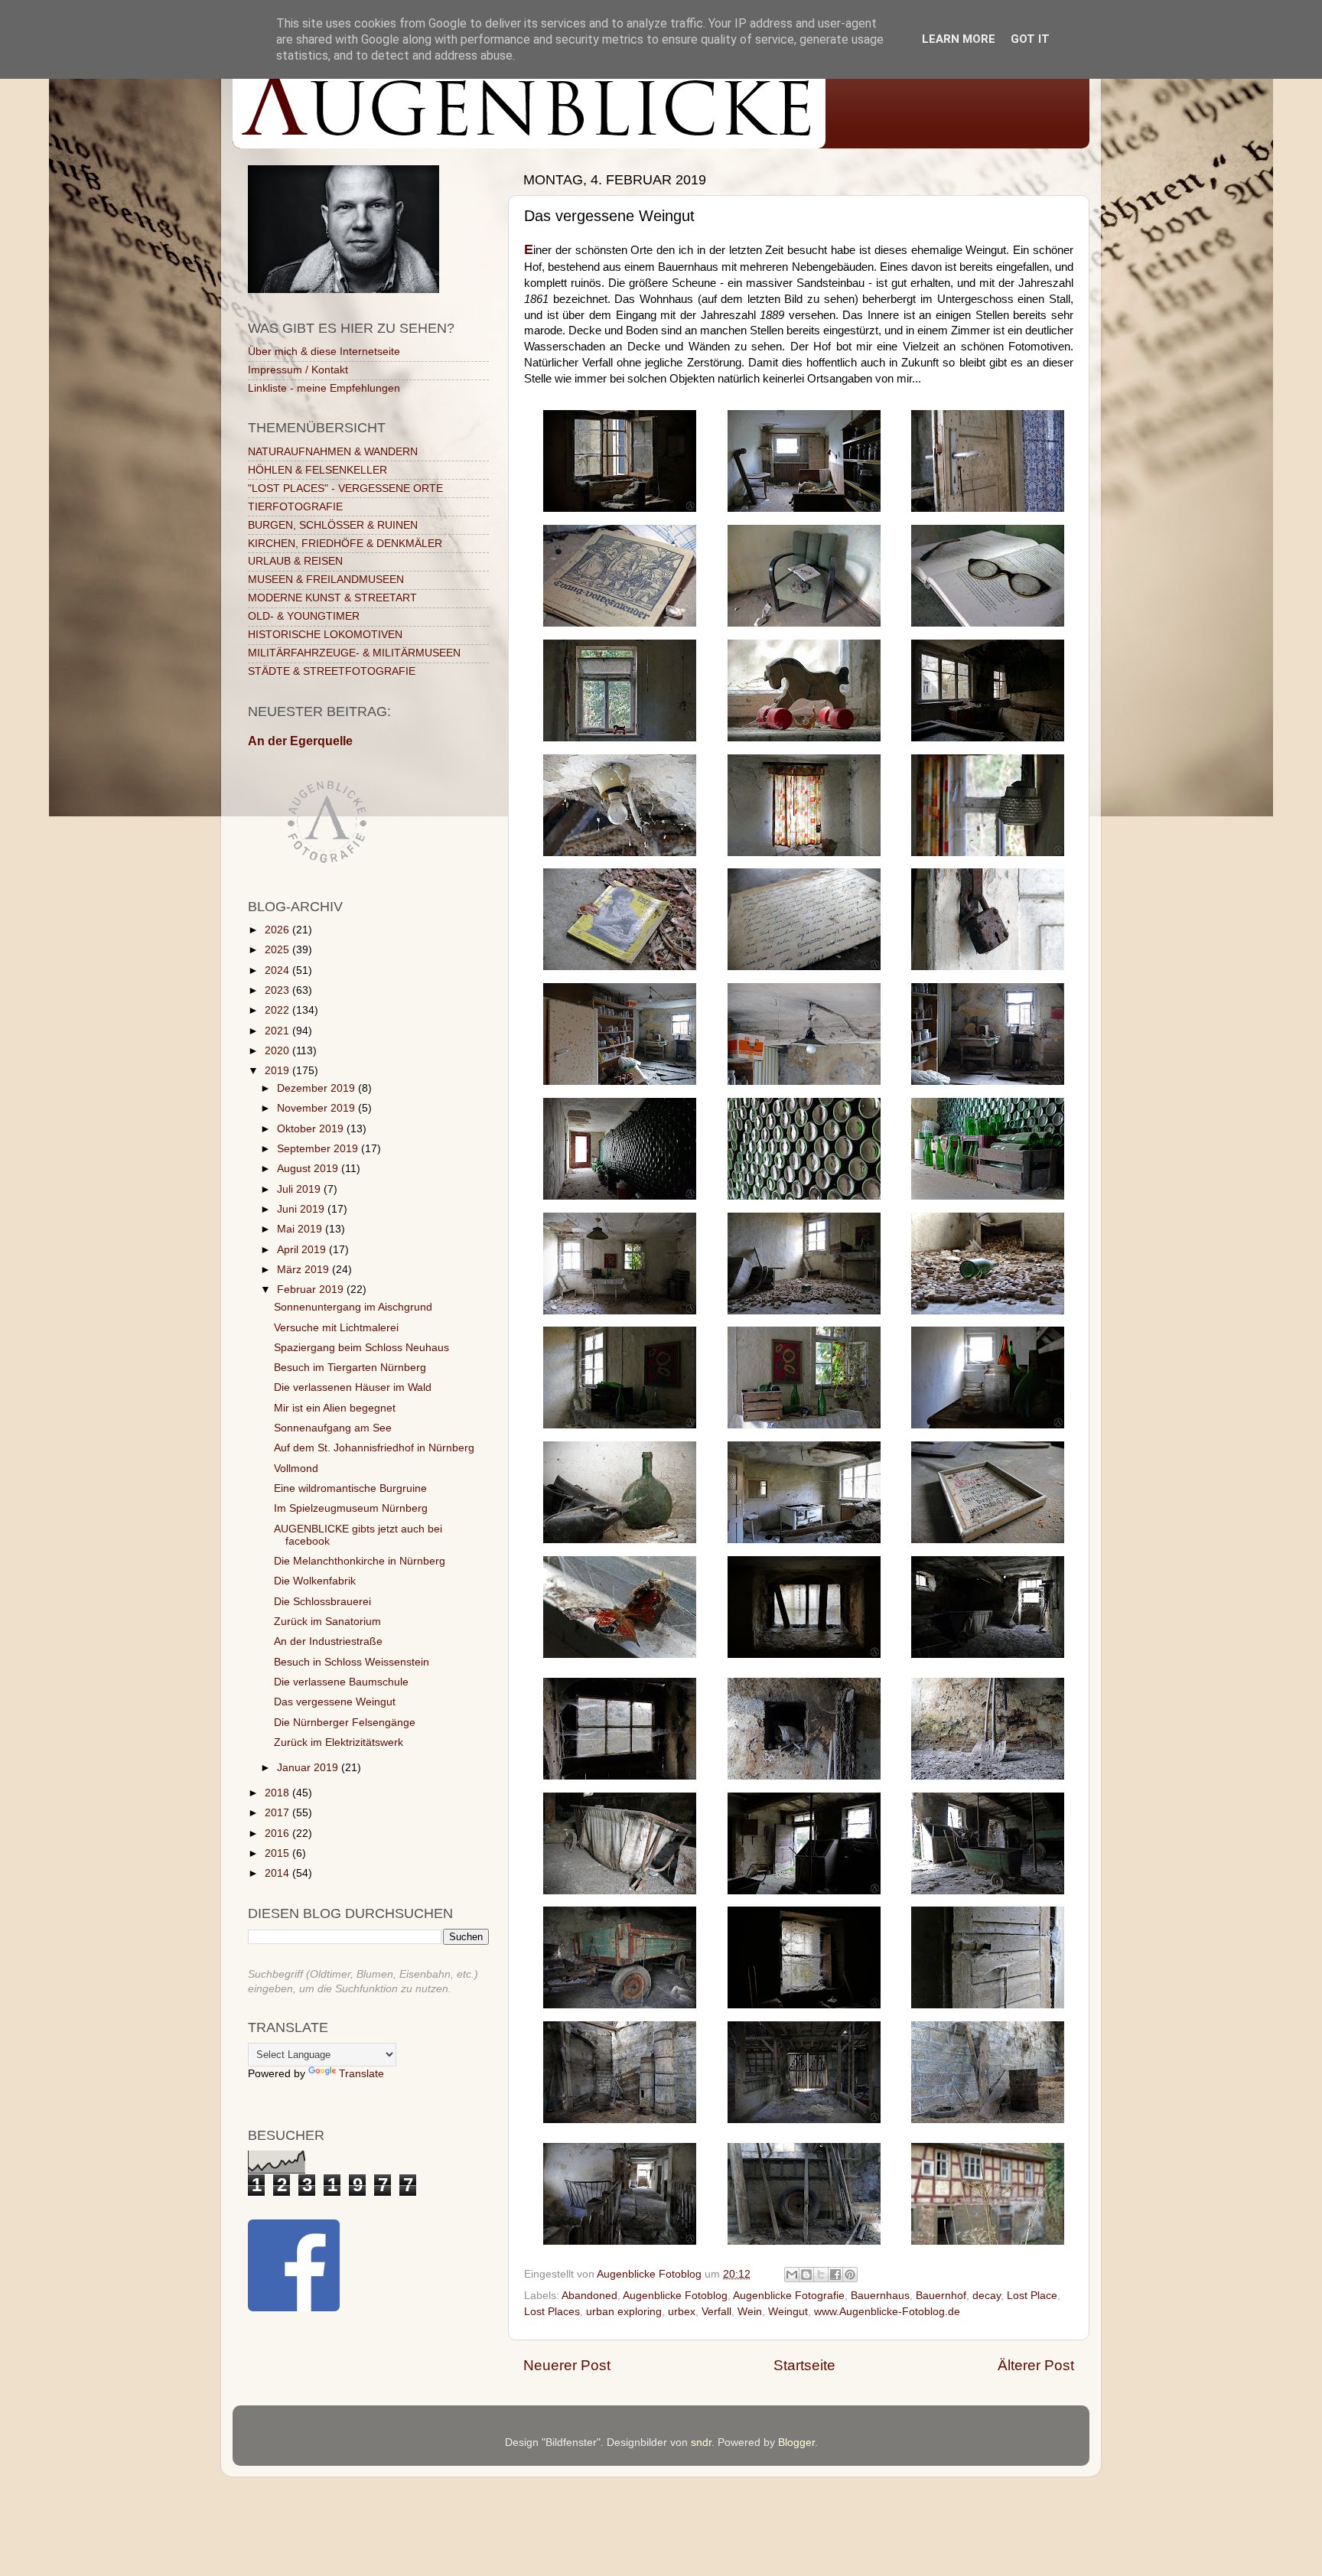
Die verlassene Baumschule (341, 1682)
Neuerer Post (567, 2365)
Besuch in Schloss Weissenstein (352, 1662)
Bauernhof (941, 2296)
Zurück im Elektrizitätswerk (339, 1742)
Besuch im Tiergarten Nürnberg (350, 1368)
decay (987, 2296)
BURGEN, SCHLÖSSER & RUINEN (333, 525)
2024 (278, 970)
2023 (278, 990)
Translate (361, 2074)
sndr (701, 2442)
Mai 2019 (301, 1229)
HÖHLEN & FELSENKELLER (317, 470)
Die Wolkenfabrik (315, 1581)
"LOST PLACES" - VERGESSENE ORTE (345, 488)
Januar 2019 (309, 1768)
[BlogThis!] (806, 2275)
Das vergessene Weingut (335, 1702)
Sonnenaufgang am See (333, 1428)
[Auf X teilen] (821, 2275)
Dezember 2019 (317, 1088)
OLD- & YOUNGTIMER (304, 616)
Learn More (959, 39)
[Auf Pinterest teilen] (850, 2275)
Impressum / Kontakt (298, 370)
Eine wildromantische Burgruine (350, 1488)
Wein (750, 2312)
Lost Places (552, 2312)
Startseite (804, 2365)
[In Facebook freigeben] (835, 2275)
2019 (278, 1071)
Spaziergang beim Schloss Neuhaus (361, 1348)
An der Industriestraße (328, 1641)
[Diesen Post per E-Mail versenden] (792, 2275)
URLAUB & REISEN (295, 561)
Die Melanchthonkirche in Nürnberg (360, 1561)
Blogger (796, 2442)
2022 (278, 1010)
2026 (278, 930)
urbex (682, 2312)
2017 (278, 1813)
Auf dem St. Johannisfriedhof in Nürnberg (374, 1448)
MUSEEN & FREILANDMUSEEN (326, 580)
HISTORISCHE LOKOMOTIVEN (325, 635)
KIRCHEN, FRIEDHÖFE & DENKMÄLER (345, 544)
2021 (278, 1031)
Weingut (788, 2312)
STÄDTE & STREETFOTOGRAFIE (332, 671)
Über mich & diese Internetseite (324, 352)
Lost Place (1032, 2296)
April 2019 (303, 1250)
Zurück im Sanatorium (327, 1622)
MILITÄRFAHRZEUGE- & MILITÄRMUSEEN (354, 653)
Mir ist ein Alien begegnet (335, 1408)
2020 (278, 1051)
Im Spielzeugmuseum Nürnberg (351, 1508)
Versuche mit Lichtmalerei (336, 1328)
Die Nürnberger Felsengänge (345, 1723)
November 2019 (317, 1108)
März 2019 (304, 1270)
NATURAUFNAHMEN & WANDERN (333, 452)
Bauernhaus (880, 2296)
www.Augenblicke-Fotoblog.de (887, 2312)
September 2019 (319, 1149)
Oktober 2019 (312, 1129)
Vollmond (296, 1469)
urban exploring (624, 2312)
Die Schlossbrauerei (322, 1602)
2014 (278, 1873)
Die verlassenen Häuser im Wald (353, 1387)
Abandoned (589, 2296)
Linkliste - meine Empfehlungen (324, 388)
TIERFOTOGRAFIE (295, 507)
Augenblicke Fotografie (789, 2296)
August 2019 (309, 1169)
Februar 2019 (312, 1290)
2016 (278, 1833)
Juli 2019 (300, 1189)
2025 (278, 950)
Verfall (716, 2312)
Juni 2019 (302, 1209)
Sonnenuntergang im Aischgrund (353, 1307)
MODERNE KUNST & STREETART (332, 598)
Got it (1030, 39)
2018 (278, 1793)
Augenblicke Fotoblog (675, 2296)
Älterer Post (1036, 2365)
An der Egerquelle (300, 741)
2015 (278, 1853)
